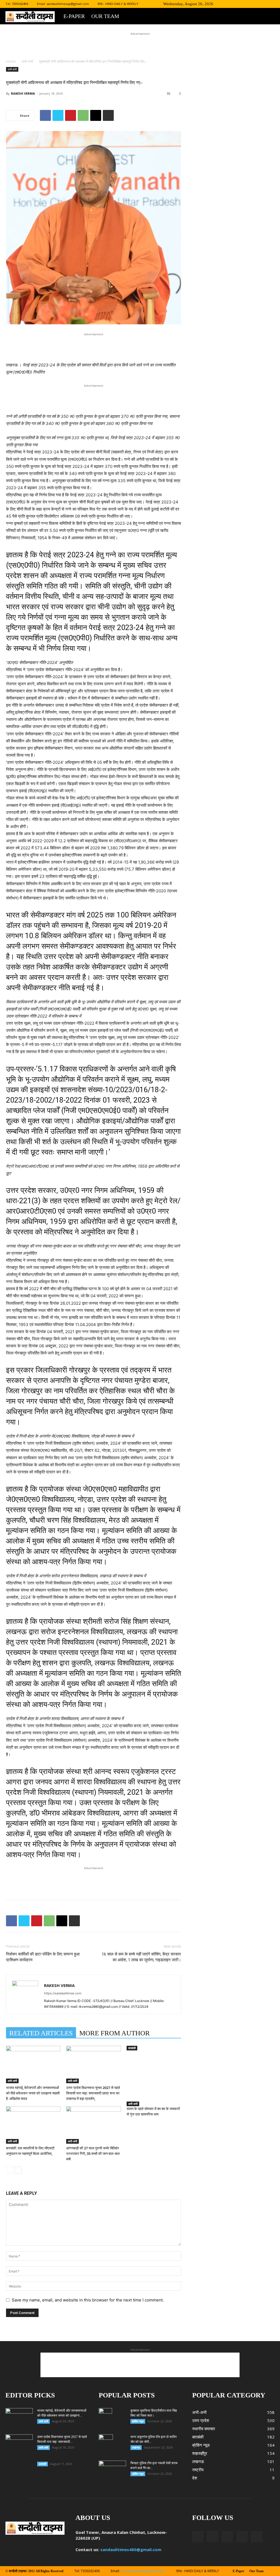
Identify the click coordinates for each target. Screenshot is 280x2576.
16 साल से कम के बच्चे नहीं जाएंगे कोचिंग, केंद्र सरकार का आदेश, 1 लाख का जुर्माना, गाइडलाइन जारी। (141, 1957)
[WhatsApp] (83, 115)
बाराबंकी (132, 2048)
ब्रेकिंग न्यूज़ (138, 2421)
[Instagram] (243, 4)
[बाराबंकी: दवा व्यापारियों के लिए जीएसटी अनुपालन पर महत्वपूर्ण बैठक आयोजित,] (33, 2125)
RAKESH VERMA (23, 93)
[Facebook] (234, 4)
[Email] (96, 115)
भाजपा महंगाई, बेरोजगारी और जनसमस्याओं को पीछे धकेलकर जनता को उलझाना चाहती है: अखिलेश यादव (33, 2093)
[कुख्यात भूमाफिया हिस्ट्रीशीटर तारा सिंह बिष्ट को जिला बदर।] (105, 2418)
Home (11, 61)
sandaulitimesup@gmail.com (68, 4)
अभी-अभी (27, 61)
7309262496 (20, 4)
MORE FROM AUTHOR (115, 2033)
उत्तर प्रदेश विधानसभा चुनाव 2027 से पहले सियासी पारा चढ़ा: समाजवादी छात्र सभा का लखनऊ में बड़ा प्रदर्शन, (93, 2093)
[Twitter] (252, 4)
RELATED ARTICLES (41, 2033)
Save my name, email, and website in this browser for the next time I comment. (88, 2300)
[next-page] (18, 2170)
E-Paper (74, 16)
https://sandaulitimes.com (63, 1993)
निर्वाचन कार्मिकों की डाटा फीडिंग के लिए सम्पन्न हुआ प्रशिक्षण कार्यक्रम (43, 1957)
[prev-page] (9, 2170)
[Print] (108, 115)
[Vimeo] (261, 4)
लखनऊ (136, 2447)
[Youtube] (270, 4)
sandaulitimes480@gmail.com (131, 2549)
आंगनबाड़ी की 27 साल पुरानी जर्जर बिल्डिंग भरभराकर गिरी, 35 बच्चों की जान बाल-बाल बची (93, 2154)
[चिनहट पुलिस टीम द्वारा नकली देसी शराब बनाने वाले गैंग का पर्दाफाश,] (112, 2470)
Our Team (105, 16)
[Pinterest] (71, 115)
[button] (226, 4)
